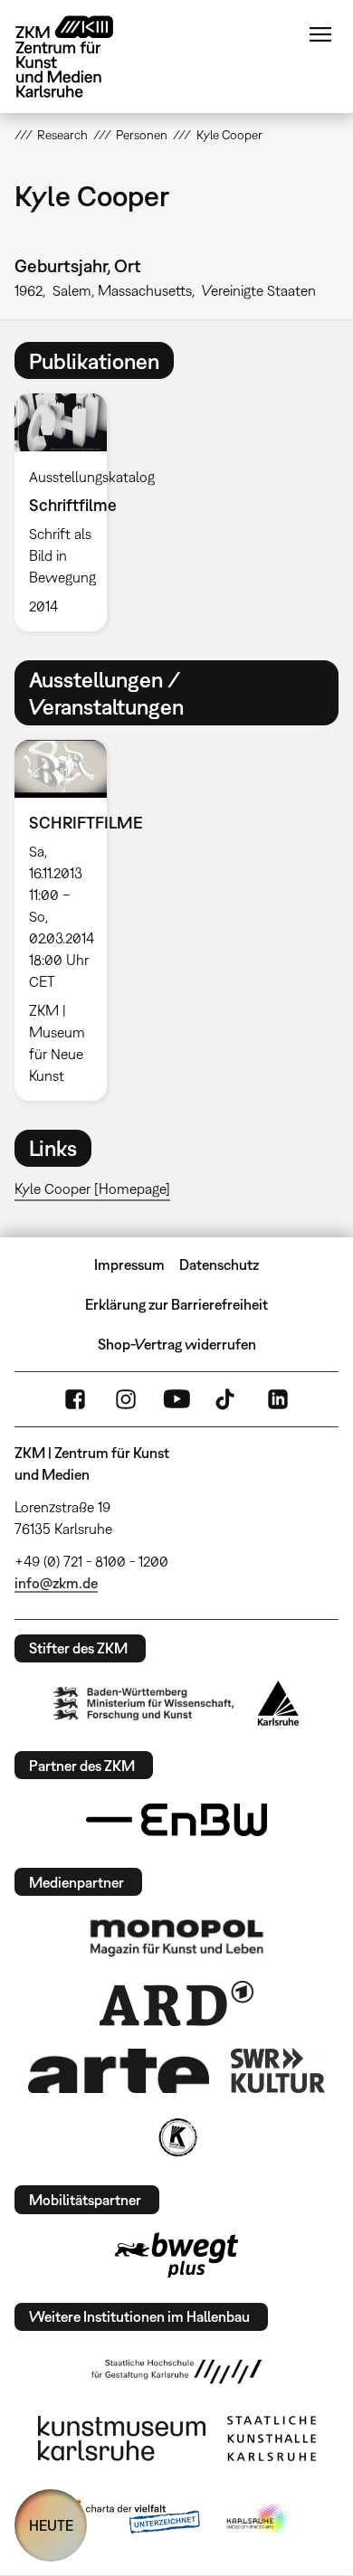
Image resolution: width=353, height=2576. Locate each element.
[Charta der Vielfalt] (130, 2520)
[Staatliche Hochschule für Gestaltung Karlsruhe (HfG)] (176, 2372)
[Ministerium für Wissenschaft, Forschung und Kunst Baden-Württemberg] (144, 1704)
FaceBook (75, 1399)
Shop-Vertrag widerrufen (177, 1344)
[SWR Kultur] (278, 2070)
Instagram (126, 1399)
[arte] (119, 2071)
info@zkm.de (56, 1583)
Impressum (129, 1264)
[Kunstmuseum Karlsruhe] (122, 2439)
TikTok (227, 1399)
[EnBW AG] (176, 1820)
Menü (320, 34)
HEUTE (51, 2525)
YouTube (176, 1399)
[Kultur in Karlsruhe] (176, 2137)
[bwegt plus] (176, 2255)
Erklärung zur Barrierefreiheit (176, 1304)
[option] (68, 512)
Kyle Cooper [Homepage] (92, 1189)
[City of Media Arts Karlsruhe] (259, 2520)
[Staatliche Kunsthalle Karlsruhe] (272, 2439)
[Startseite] (78, 57)
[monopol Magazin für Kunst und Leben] (176, 1937)
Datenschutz (219, 1264)
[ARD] (176, 2003)
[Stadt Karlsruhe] (278, 1703)
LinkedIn (278, 1399)
